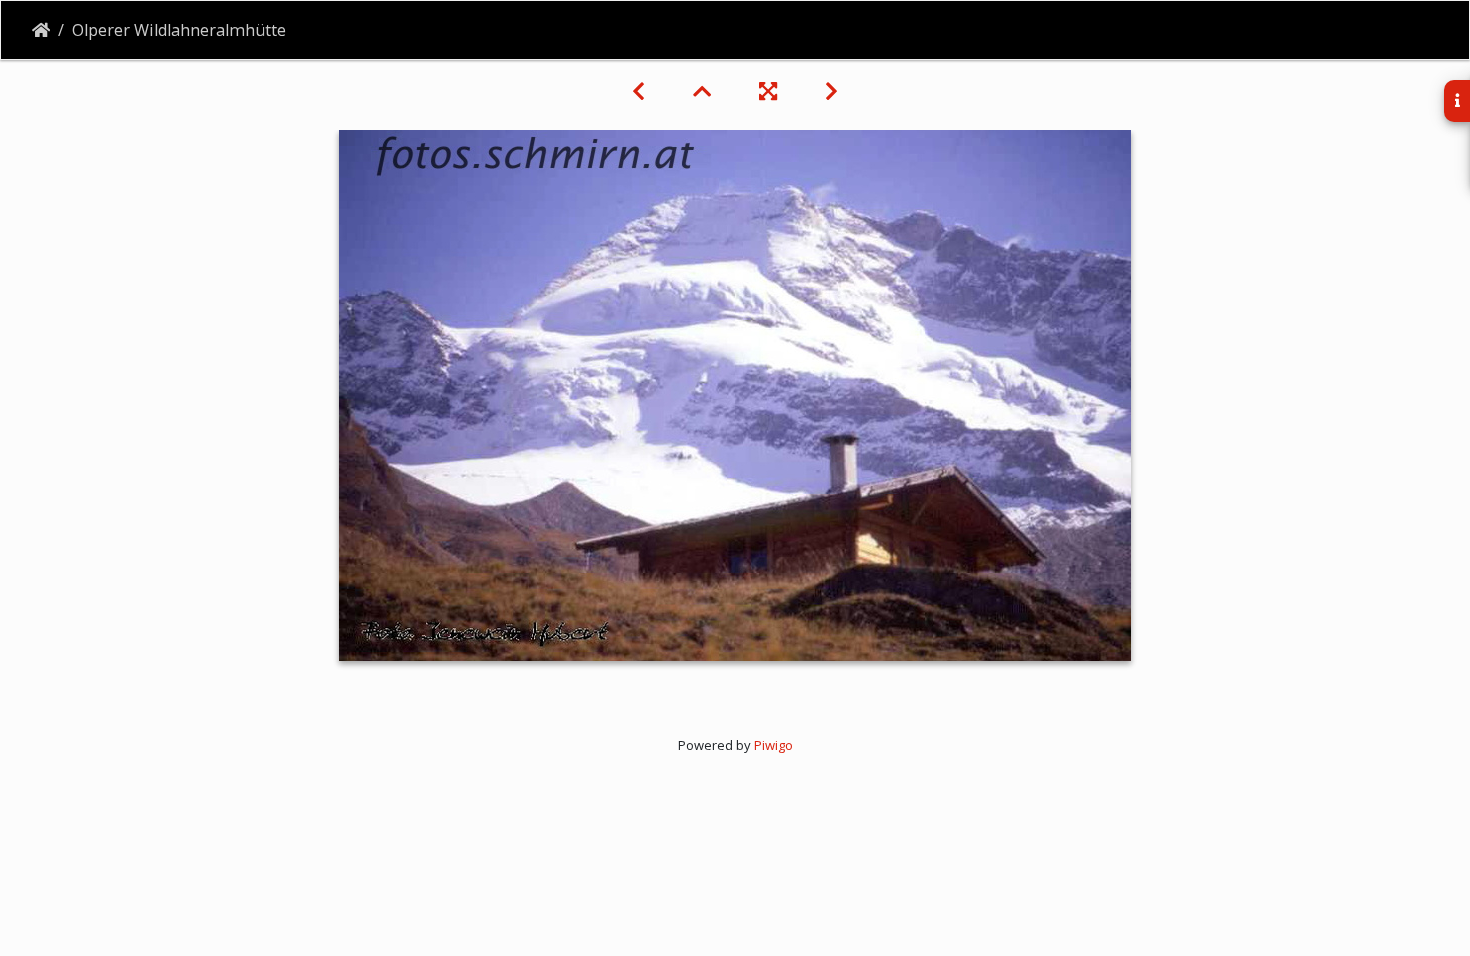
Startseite (41, 30)
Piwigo (773, 745)
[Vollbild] (768, 91)
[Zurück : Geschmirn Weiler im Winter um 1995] (638, 91)
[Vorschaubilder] (702, 91)
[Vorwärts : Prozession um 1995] (831, 91)
